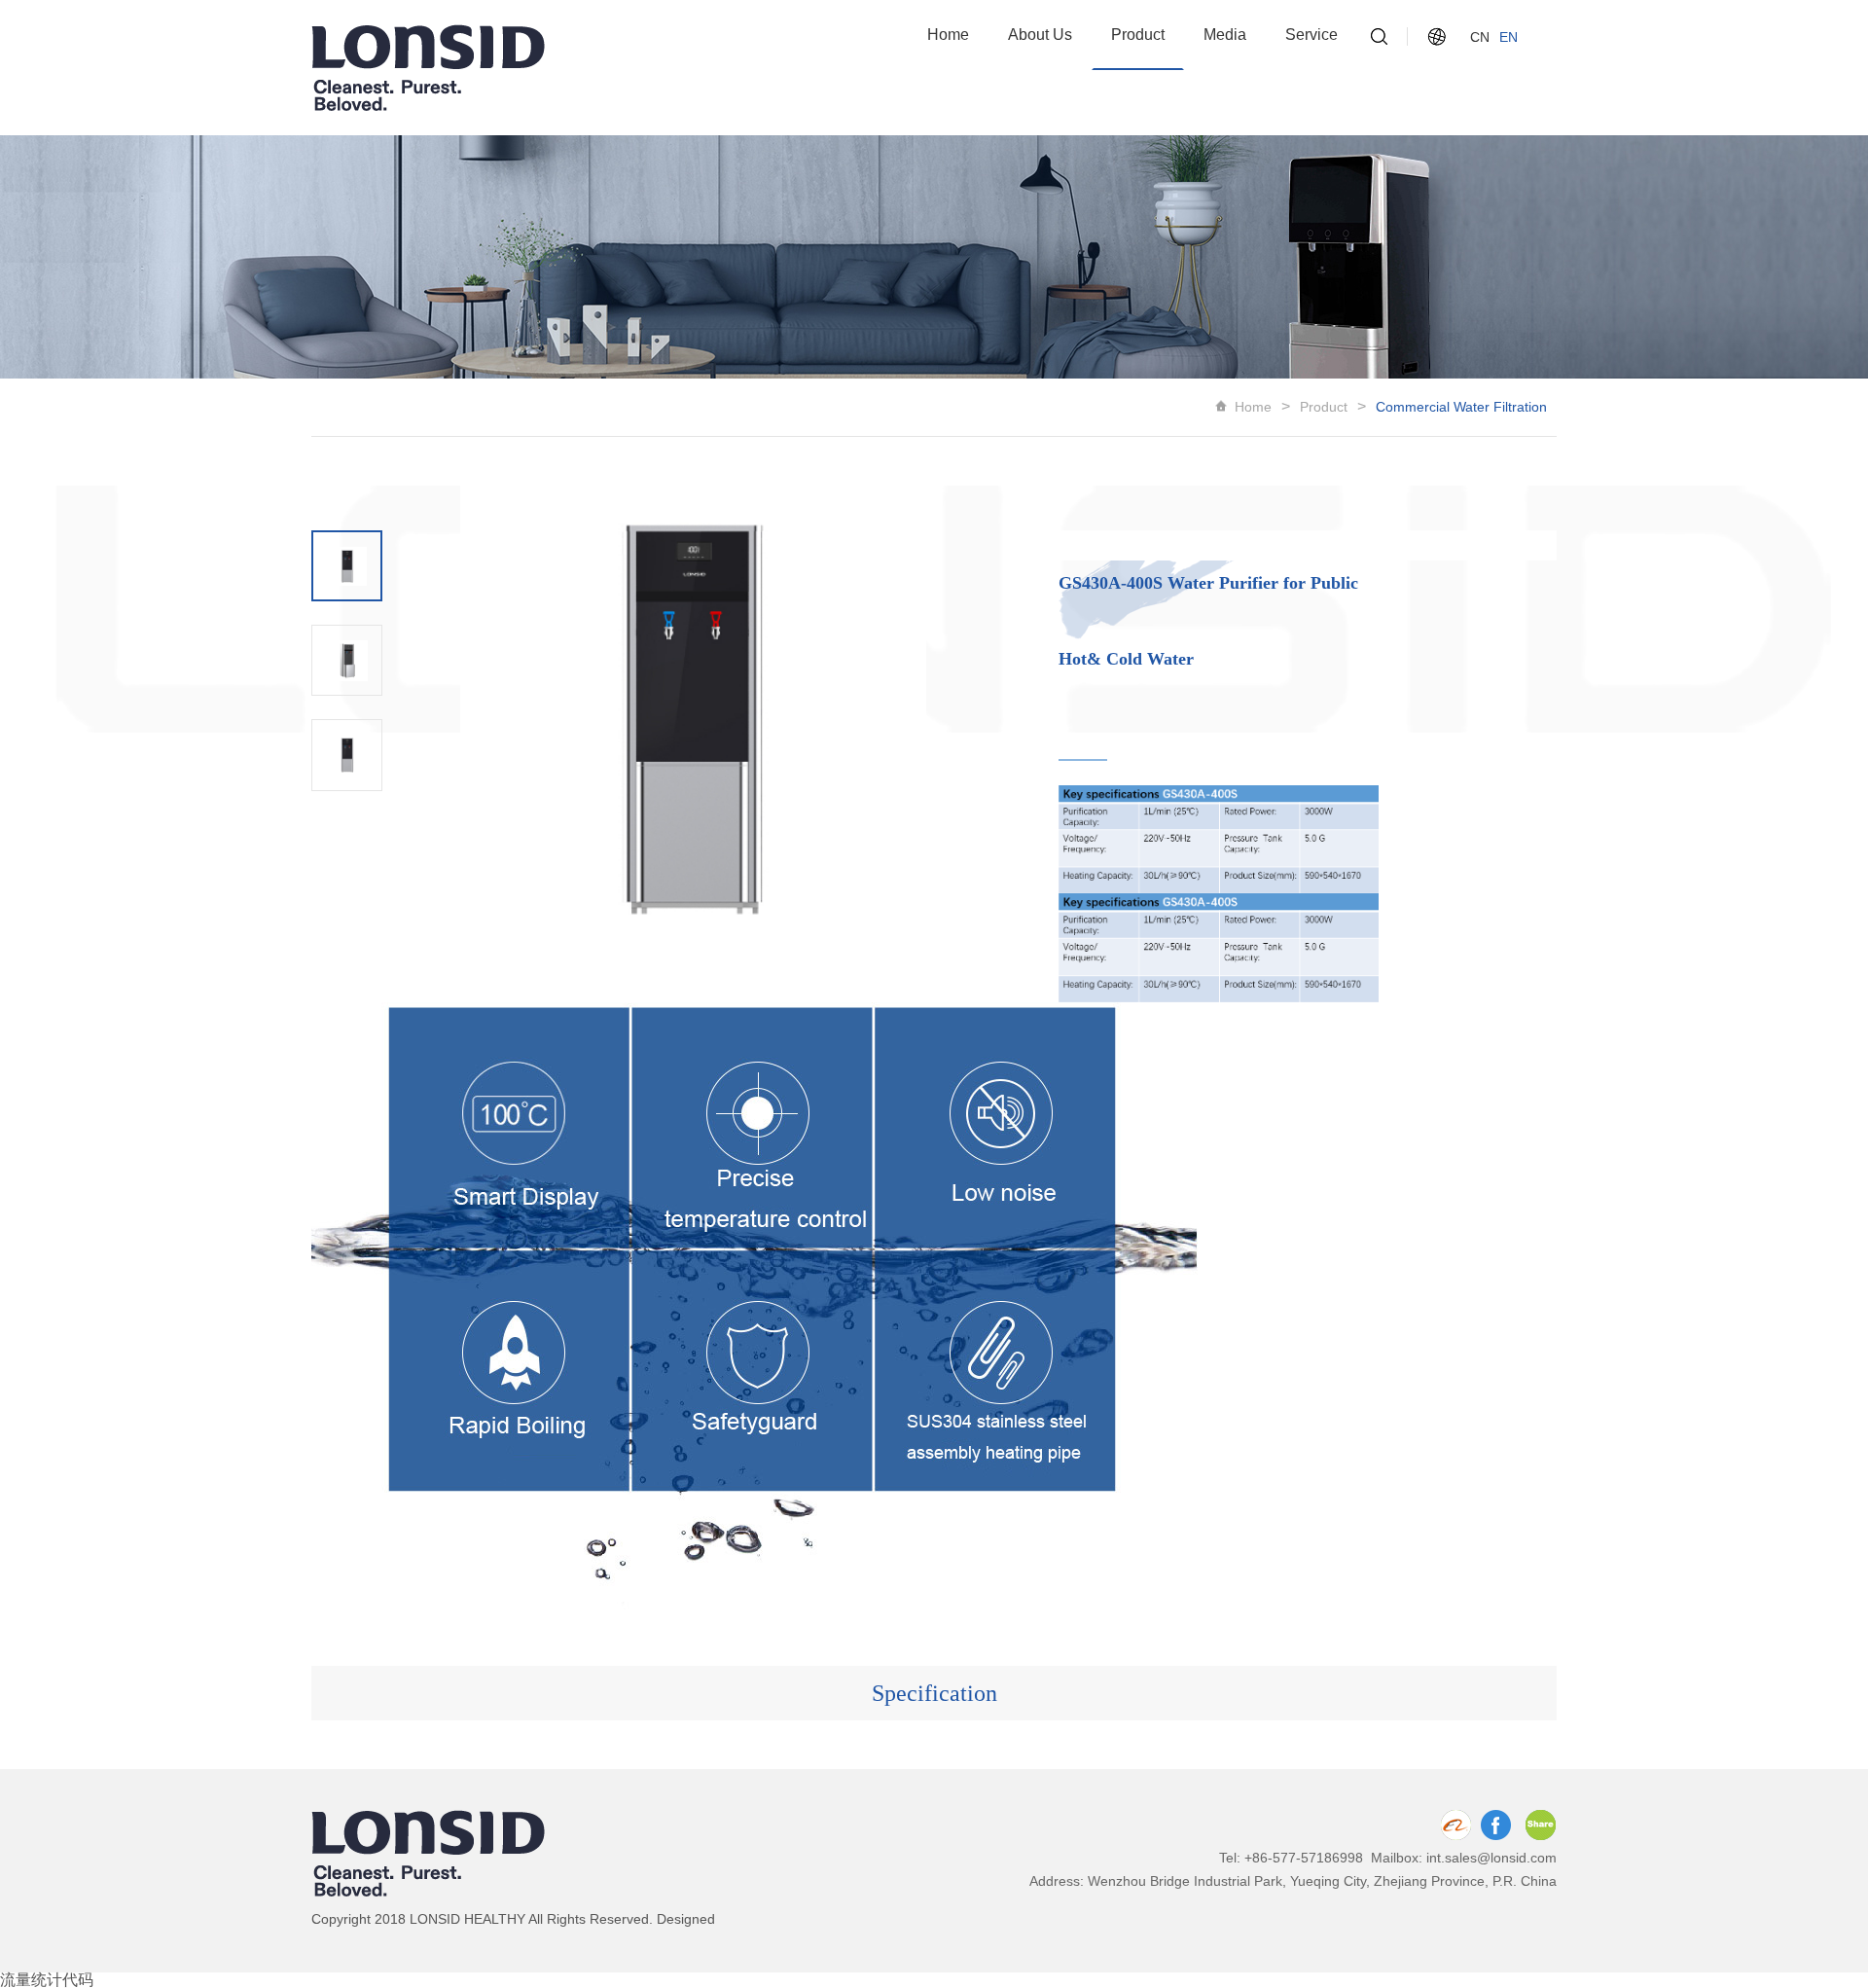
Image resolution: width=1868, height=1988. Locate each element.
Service (1311, 35)
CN (1480, 37)
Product (1138, 35)
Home (948, 35)
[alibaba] (1455, 1825)
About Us (1040, 35)
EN (1509, 37)
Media (1225, 35)
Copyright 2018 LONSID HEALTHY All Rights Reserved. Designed (513, 1919)
